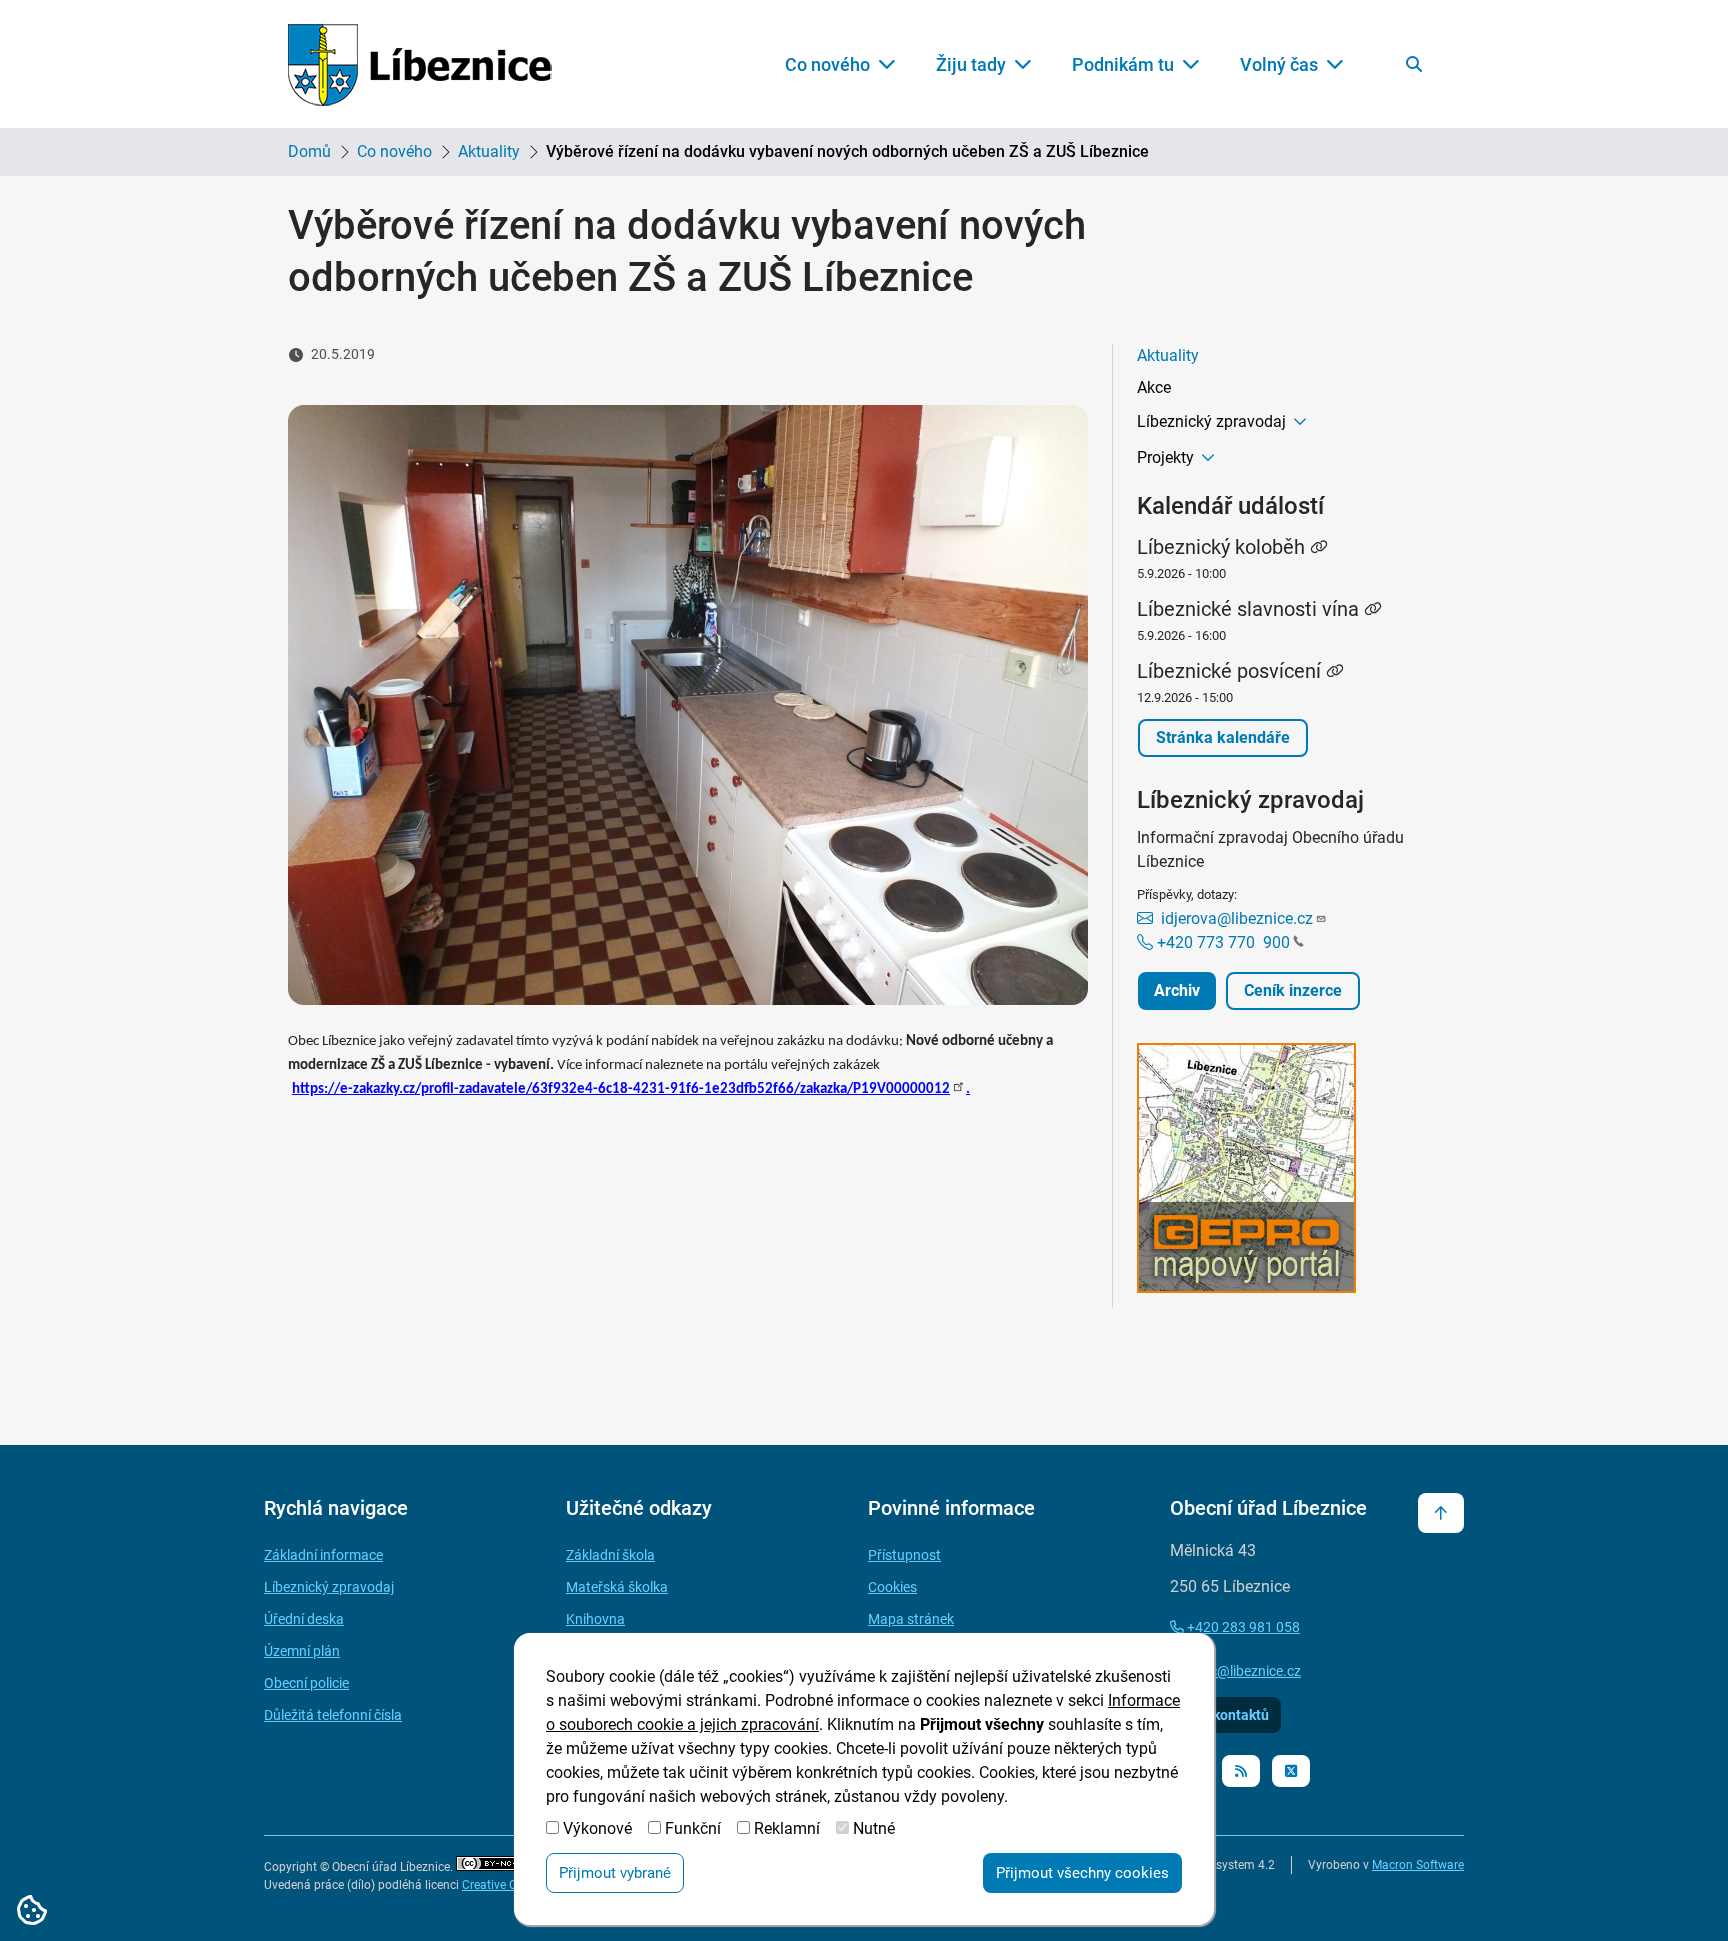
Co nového (827, 64)
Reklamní (787, 1828)
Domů (309, 151)
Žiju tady (971, 64)
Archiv (1177, 990)
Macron (1418, 1865)
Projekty (1165, 457)
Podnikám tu (1123, 64)
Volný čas (1279, 64)
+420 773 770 (1221, 942)
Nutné (874, 1828)
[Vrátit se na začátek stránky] (1441, 1513)
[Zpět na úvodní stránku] (420, 64)
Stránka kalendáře (1223, 737)
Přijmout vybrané (615, 1873)
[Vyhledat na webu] (1414, 64)
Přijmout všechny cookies (1082, 1873)
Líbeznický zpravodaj (1211, 421)
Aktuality (489, 151)
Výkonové (597, 1828)
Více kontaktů (1225, 1715)
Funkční (693, 1828)
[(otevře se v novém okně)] (1288, 1171)
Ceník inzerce (1293, 990)
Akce (1154, 387)
